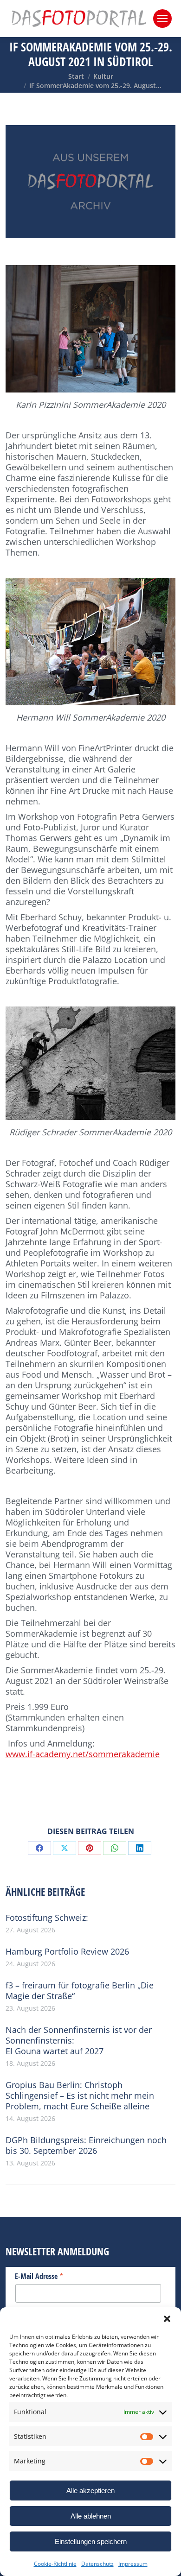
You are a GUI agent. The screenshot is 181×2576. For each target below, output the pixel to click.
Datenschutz (97, 2564)
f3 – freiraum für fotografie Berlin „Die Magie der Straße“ (80, 1991)
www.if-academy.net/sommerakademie (83, 1754)
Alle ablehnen (91, 2516)
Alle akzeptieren (90, 2491)
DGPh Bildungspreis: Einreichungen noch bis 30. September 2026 (86, 2146)
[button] (167, 2319)
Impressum (133, 2564)
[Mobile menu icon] (162, 19)
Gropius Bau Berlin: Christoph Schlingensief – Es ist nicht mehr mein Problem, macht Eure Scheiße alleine (80, 2096)
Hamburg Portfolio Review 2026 (67, 1952)
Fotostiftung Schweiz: (47, 1918)
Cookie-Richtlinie (55, 2564)
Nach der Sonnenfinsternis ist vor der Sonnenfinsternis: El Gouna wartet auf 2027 (79, 2041)
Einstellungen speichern (91, 2541)
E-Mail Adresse (39, 2276)
